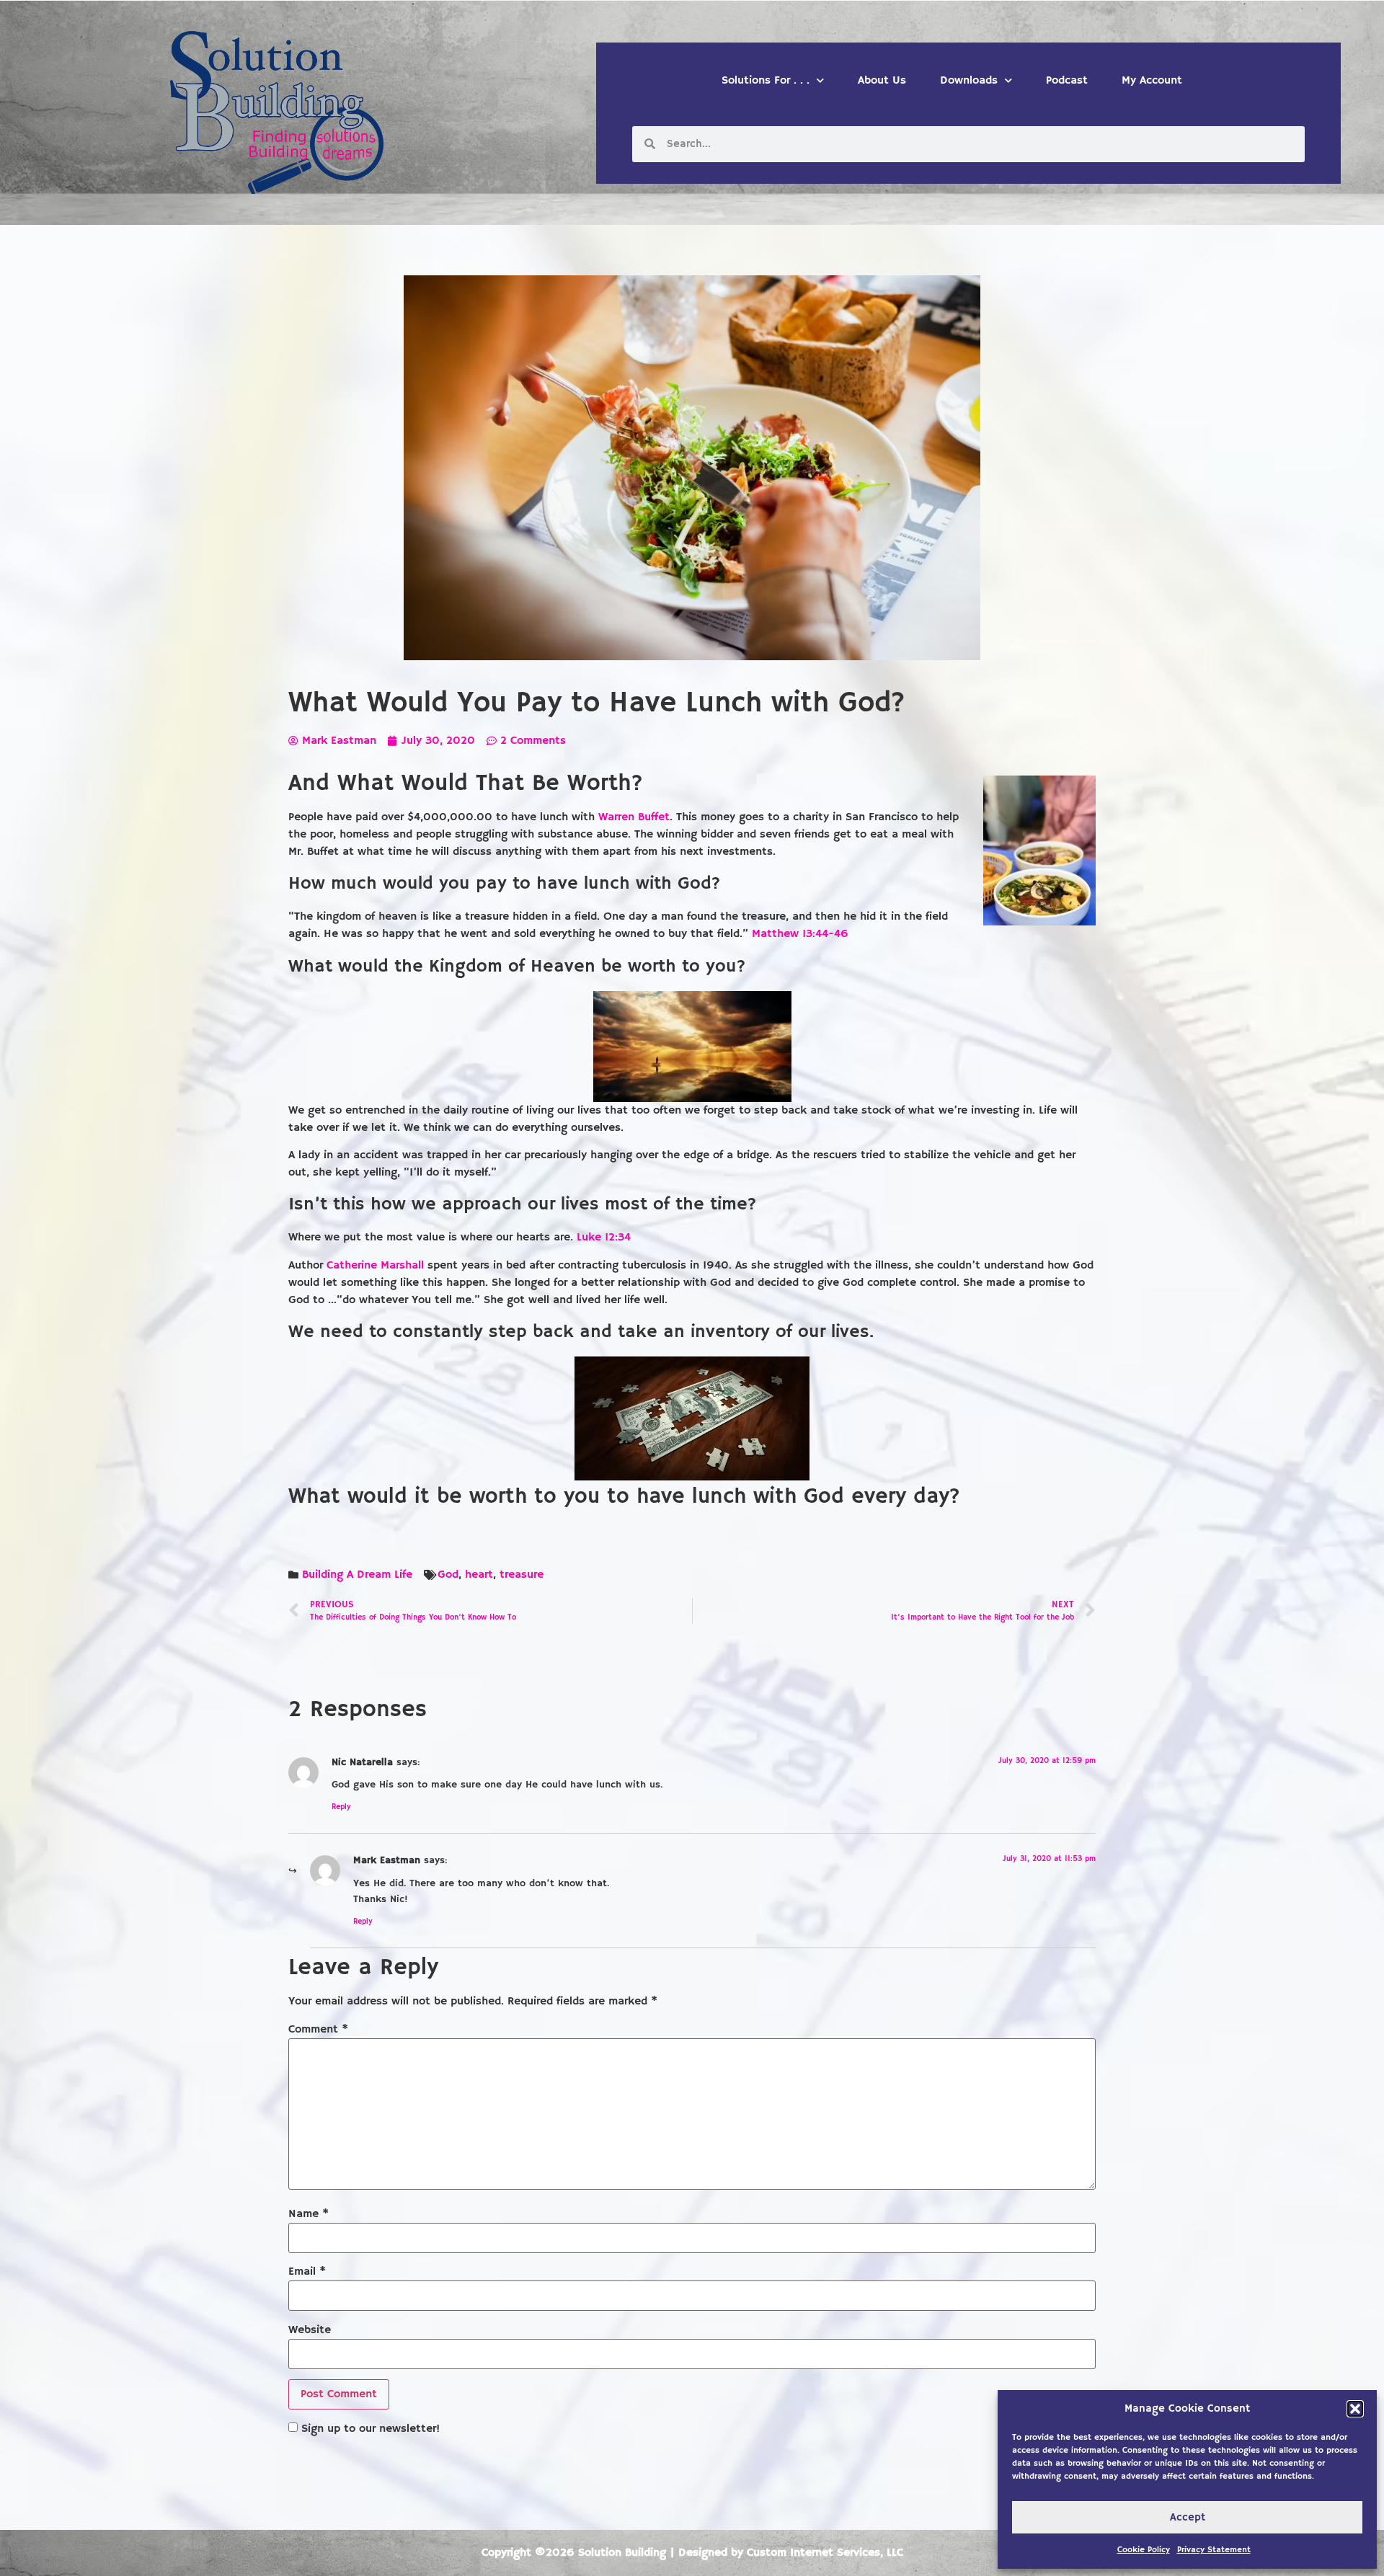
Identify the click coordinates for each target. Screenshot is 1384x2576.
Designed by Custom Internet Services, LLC (791, 2553)
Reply (341, 1807)
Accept (1188, 2517)
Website (310, 2330)
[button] (1355, 2409)
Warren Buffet (634, 817)
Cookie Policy (1144, 2550)
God (448, 1575)
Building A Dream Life (357, 1575)
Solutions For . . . (766, 81)
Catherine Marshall (377, 1266)
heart (479, 1575)
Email (307, 2272)
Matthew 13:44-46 (800, 934)
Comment (318, 2030)
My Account (1152, 81)
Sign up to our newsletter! (371, 2429)
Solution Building (622, 2553)
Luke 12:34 (604, 1238)
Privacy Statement (1214, 2550)
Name (309, 2214)
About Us (882, 81)
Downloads (969, 81)
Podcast (1067, 81)
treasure (522, 1575)
